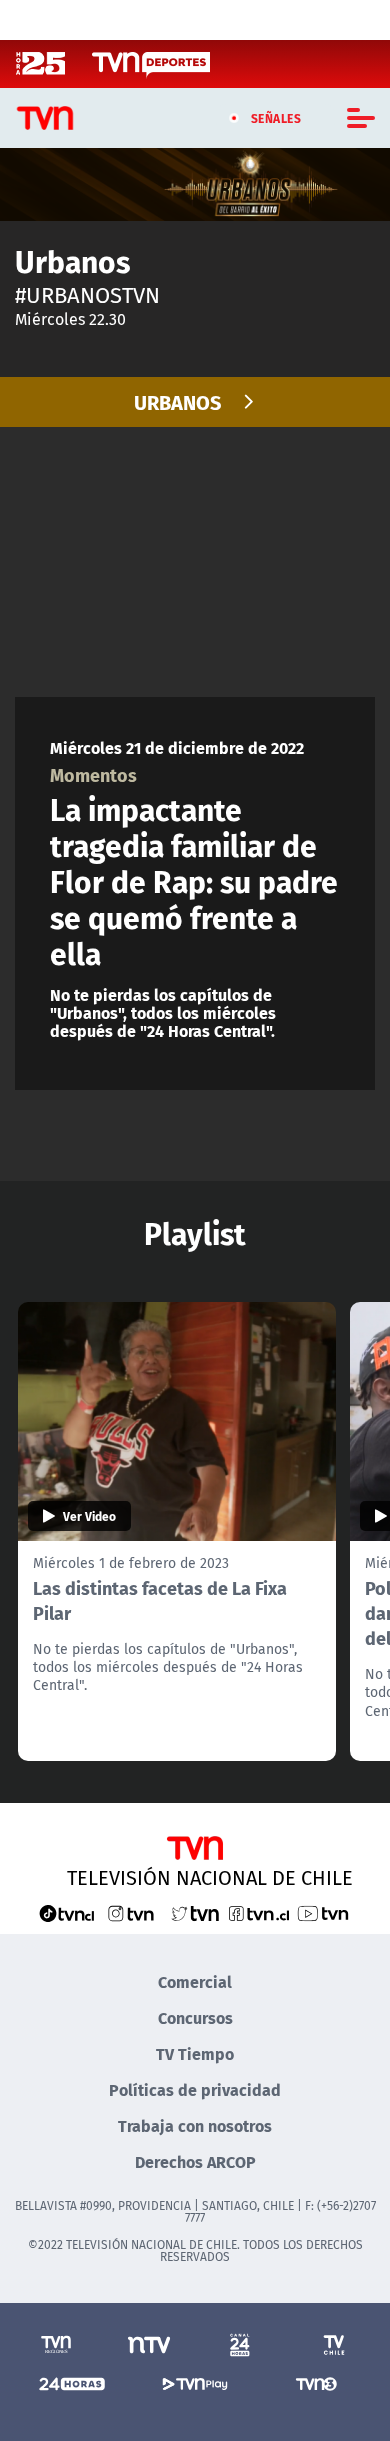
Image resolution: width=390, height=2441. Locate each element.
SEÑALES (276, 118)
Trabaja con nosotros (195, 2125)
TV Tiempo (195, 2053)
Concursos (195, 2017)
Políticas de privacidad (195, 2089)
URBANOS (177, 401)
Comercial (195, 1981)
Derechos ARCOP (195, 2161)
